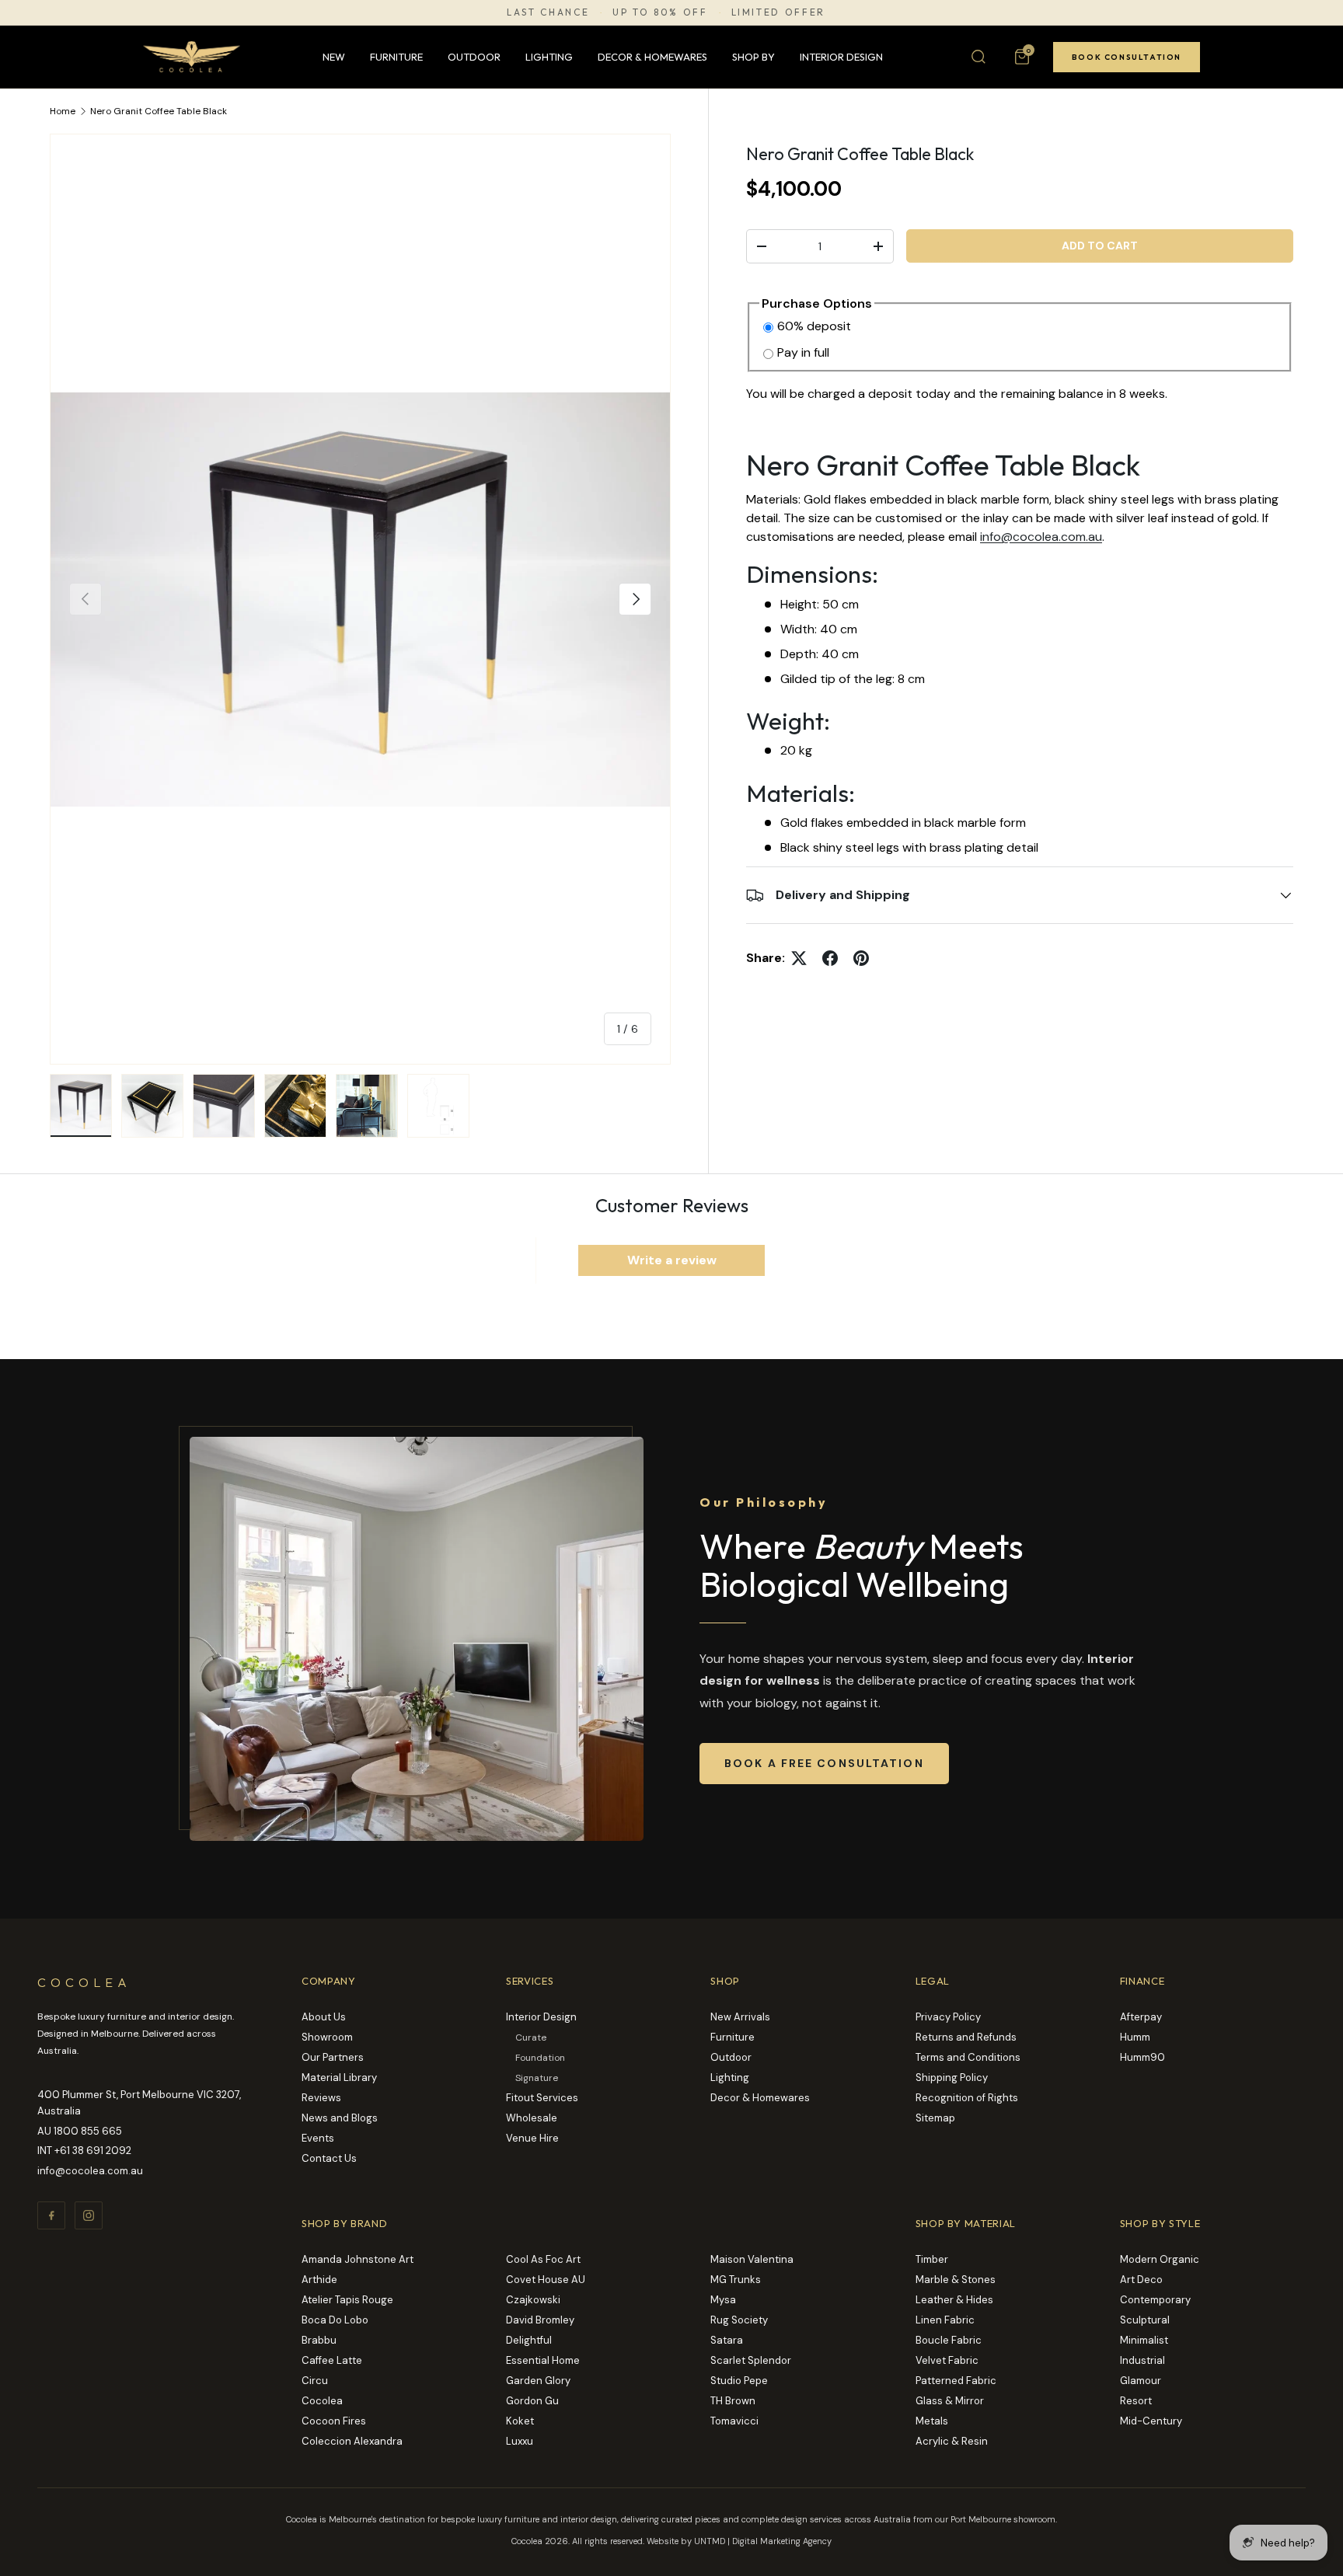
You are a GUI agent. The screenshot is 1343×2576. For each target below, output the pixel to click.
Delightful (529, 2340)
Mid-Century (1151, 2421)
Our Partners (333, 2057)
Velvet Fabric (947, 2360)
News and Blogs (340, 2118)
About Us (324, 2017)
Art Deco (1141, 2280)
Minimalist (1144, 2340)
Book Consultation (1127, 57)
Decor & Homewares (652, 57)
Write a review (672, 1260)
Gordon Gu (532, 2401)
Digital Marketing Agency (782, 2541)
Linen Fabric (945, 2320)
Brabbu (319, 2340)
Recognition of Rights (967, 2098)
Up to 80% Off (660, 12)
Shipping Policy (952, 2078)
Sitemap (935, 2118)
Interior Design (841, 57)
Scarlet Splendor (751, 2360)
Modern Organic (1160, 2259)
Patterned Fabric (956, 2381)
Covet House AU (546, 2280)
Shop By (753, 57)
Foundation (540, 2058)
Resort (1136, 2401)
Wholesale (532, 2118)
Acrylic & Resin (952, 2441)
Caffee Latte (332, 2360)
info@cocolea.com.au (1041, 537)
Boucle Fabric (949, 2340)
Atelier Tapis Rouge (347, 2300)
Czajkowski (533, 2300)
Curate (531, 2037)
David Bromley (540, 2320)
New (334, 57)
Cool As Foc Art (543, 2259)
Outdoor (474, 57)
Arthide (319, 2280)
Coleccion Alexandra (352, 2441)
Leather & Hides (954, 2300)
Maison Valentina (752, 2259)
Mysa (723, 2300)
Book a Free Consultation (824, 1763)
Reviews (321, 2098)
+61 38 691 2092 (93, 2151)
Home (63, 111)
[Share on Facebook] (830, 958)
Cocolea (322, 2401)
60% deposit (814, 326)
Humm (1135, 2037)
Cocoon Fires (334, 2421)
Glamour (1141, 2381)
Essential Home (543, 2360)
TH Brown (733, 2401)
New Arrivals (740, 2017)
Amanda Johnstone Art (358, 2259)
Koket (520, 2421)
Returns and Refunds (966, 2037)
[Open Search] (978, 57)
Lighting (549, 57)
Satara (727, 2340)
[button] (1022, 57)
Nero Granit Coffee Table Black (159, 111)
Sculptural (1145, 2320)
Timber (932, 2259)
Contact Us (329, 2158)
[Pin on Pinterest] (861, 958)
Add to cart (1100, 246)
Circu (315, 2381)
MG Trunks (736, 2280)
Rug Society (739, 2320)
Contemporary (1155, 2300)
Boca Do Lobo (335, 2320)
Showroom (327, 2037)
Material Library (339, 2078)
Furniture (396, 57)
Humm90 (1142, 2057)
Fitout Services (542, 2098)
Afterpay (1141, 2017)
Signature (537, 2078)
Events (318, 2138)
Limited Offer (778, 12)
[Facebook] (51, 2215)
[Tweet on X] (799, 958)
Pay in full (803, 352)
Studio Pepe (739, 2381)
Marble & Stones (956, 2280)
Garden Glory (538, 2381)
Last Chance (548, 12)
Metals (932, 2421)
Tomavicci (734, 2421)
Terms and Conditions (968, 2057)
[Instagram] (89, 2215)
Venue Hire (532, 2138)
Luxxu (520, 2441)
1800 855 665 (88, 2131)
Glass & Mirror (950, 2401)
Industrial (1142, 2360)
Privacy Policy (948, 2017)
